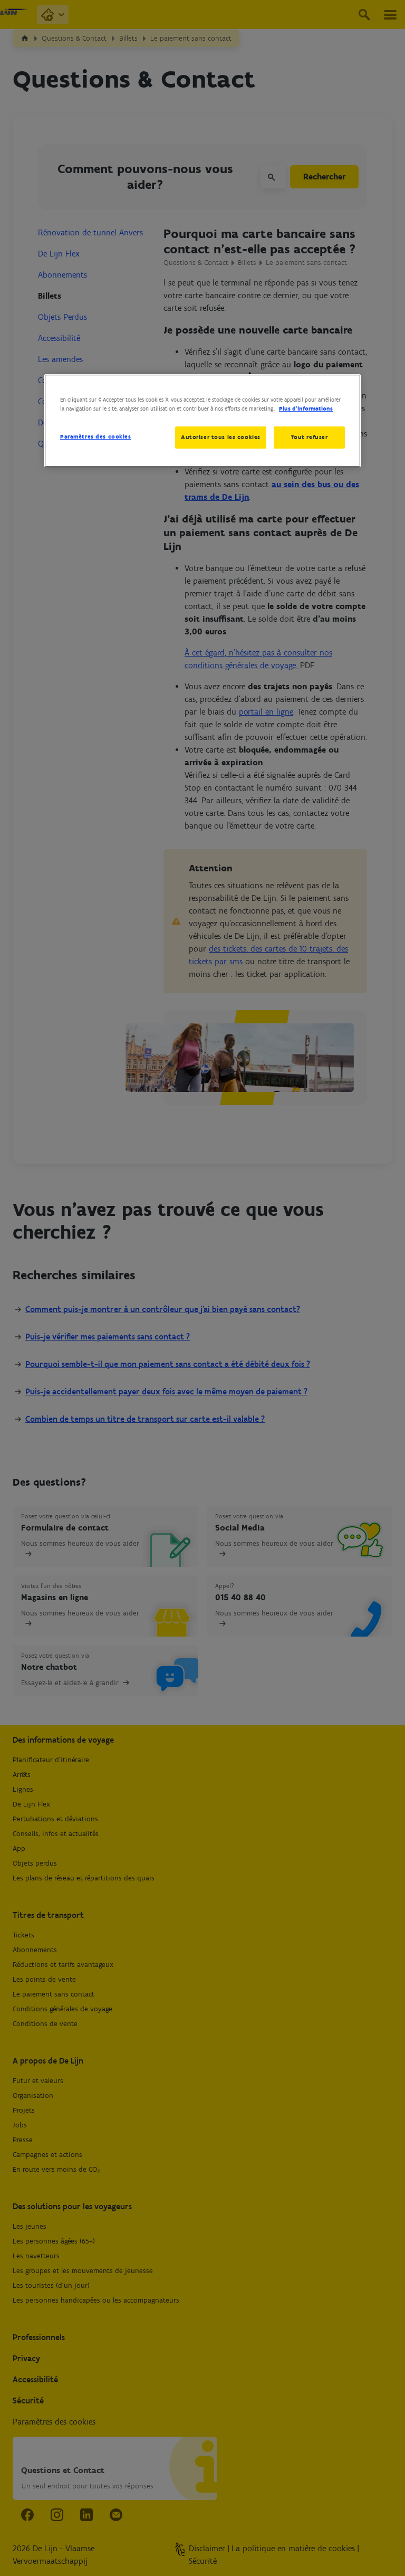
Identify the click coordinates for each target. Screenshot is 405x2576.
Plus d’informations (306, 408)
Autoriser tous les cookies (221, 437)
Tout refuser (310, 437)
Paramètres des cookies (96, 436)
